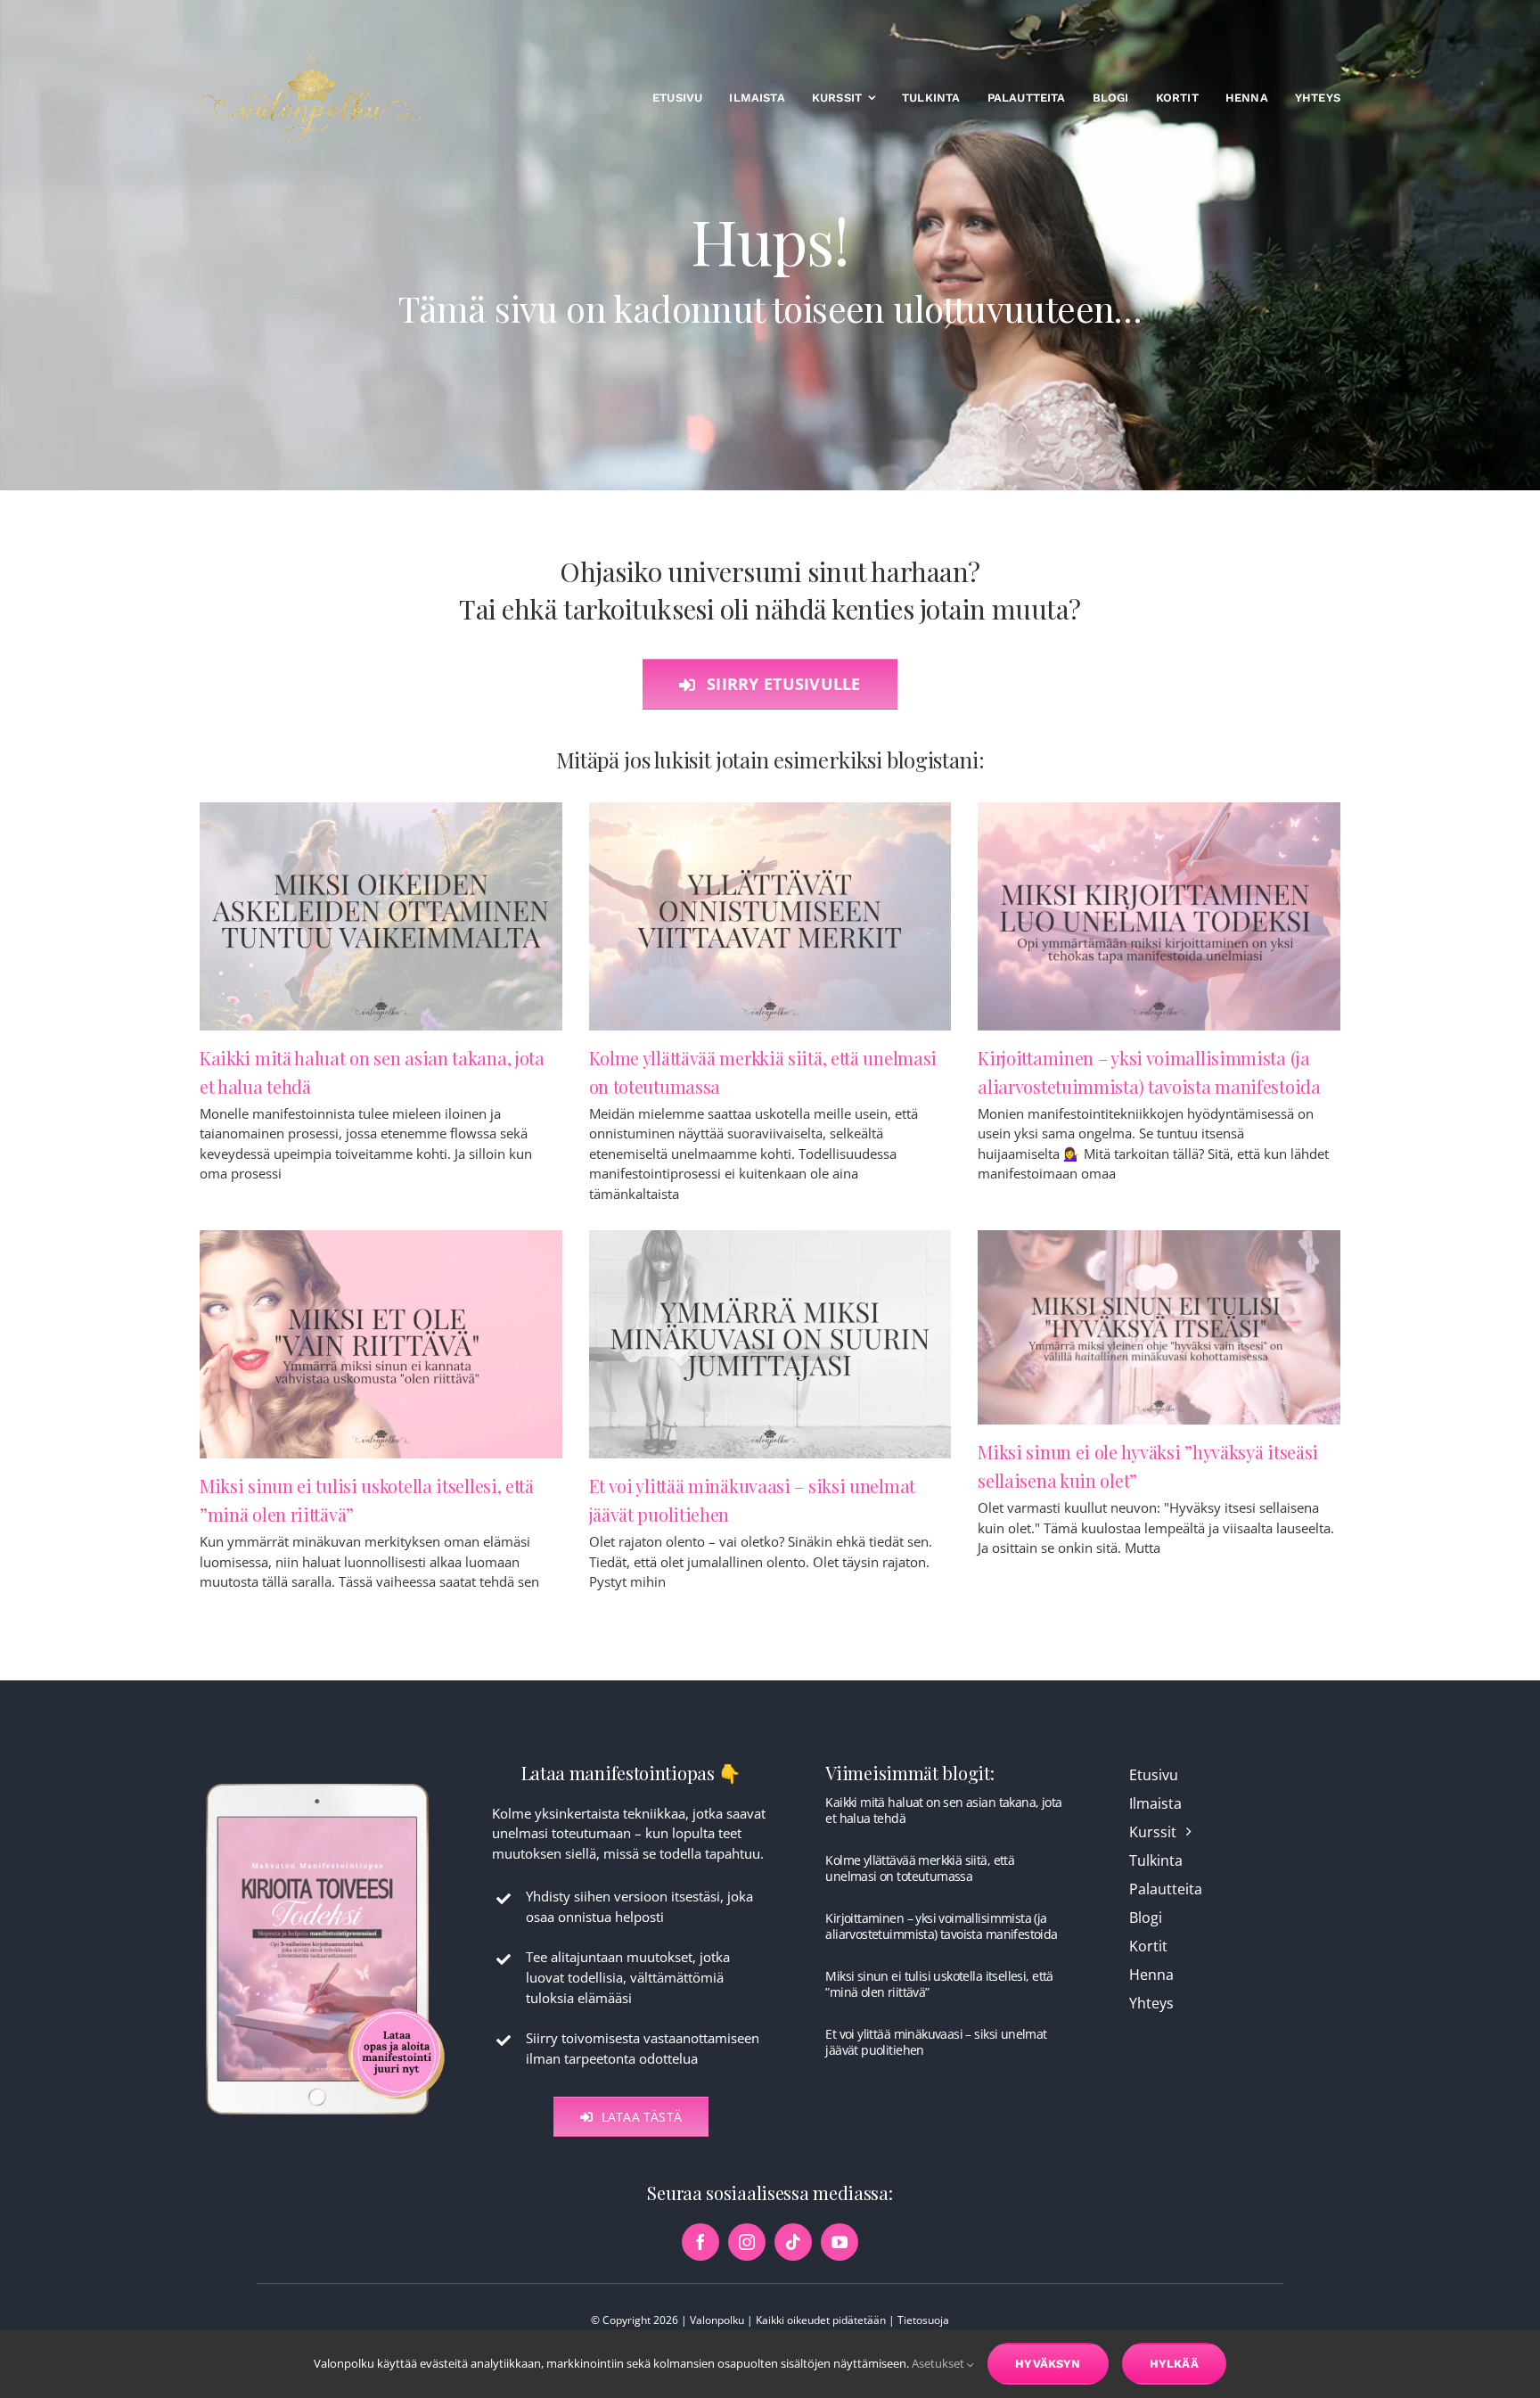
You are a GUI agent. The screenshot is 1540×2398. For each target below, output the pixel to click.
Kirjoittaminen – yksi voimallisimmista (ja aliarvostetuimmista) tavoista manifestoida (941, 1926)
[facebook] (700, 2242)
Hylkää (1174, 2364)
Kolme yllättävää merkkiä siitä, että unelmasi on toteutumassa (920, 1868)
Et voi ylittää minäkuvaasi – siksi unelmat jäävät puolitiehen (936, 2042)
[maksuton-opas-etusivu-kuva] (325, 1782)
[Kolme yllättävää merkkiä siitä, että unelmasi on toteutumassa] (770, 916)
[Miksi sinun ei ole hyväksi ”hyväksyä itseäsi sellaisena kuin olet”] (1159, 1327)
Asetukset (939, 2363)
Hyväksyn (1048, 2364)
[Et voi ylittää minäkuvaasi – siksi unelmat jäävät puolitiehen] (770, 1344)
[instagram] (747, 2242)
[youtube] (840, 2242)
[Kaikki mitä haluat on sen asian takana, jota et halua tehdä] (381, 916)
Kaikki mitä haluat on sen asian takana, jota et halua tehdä (943, 1810)
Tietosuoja (923, 2320)
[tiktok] (793, 2242)
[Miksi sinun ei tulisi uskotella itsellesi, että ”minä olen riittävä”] (381, 1344)
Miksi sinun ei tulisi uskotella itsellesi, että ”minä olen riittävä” (939, 1984)
